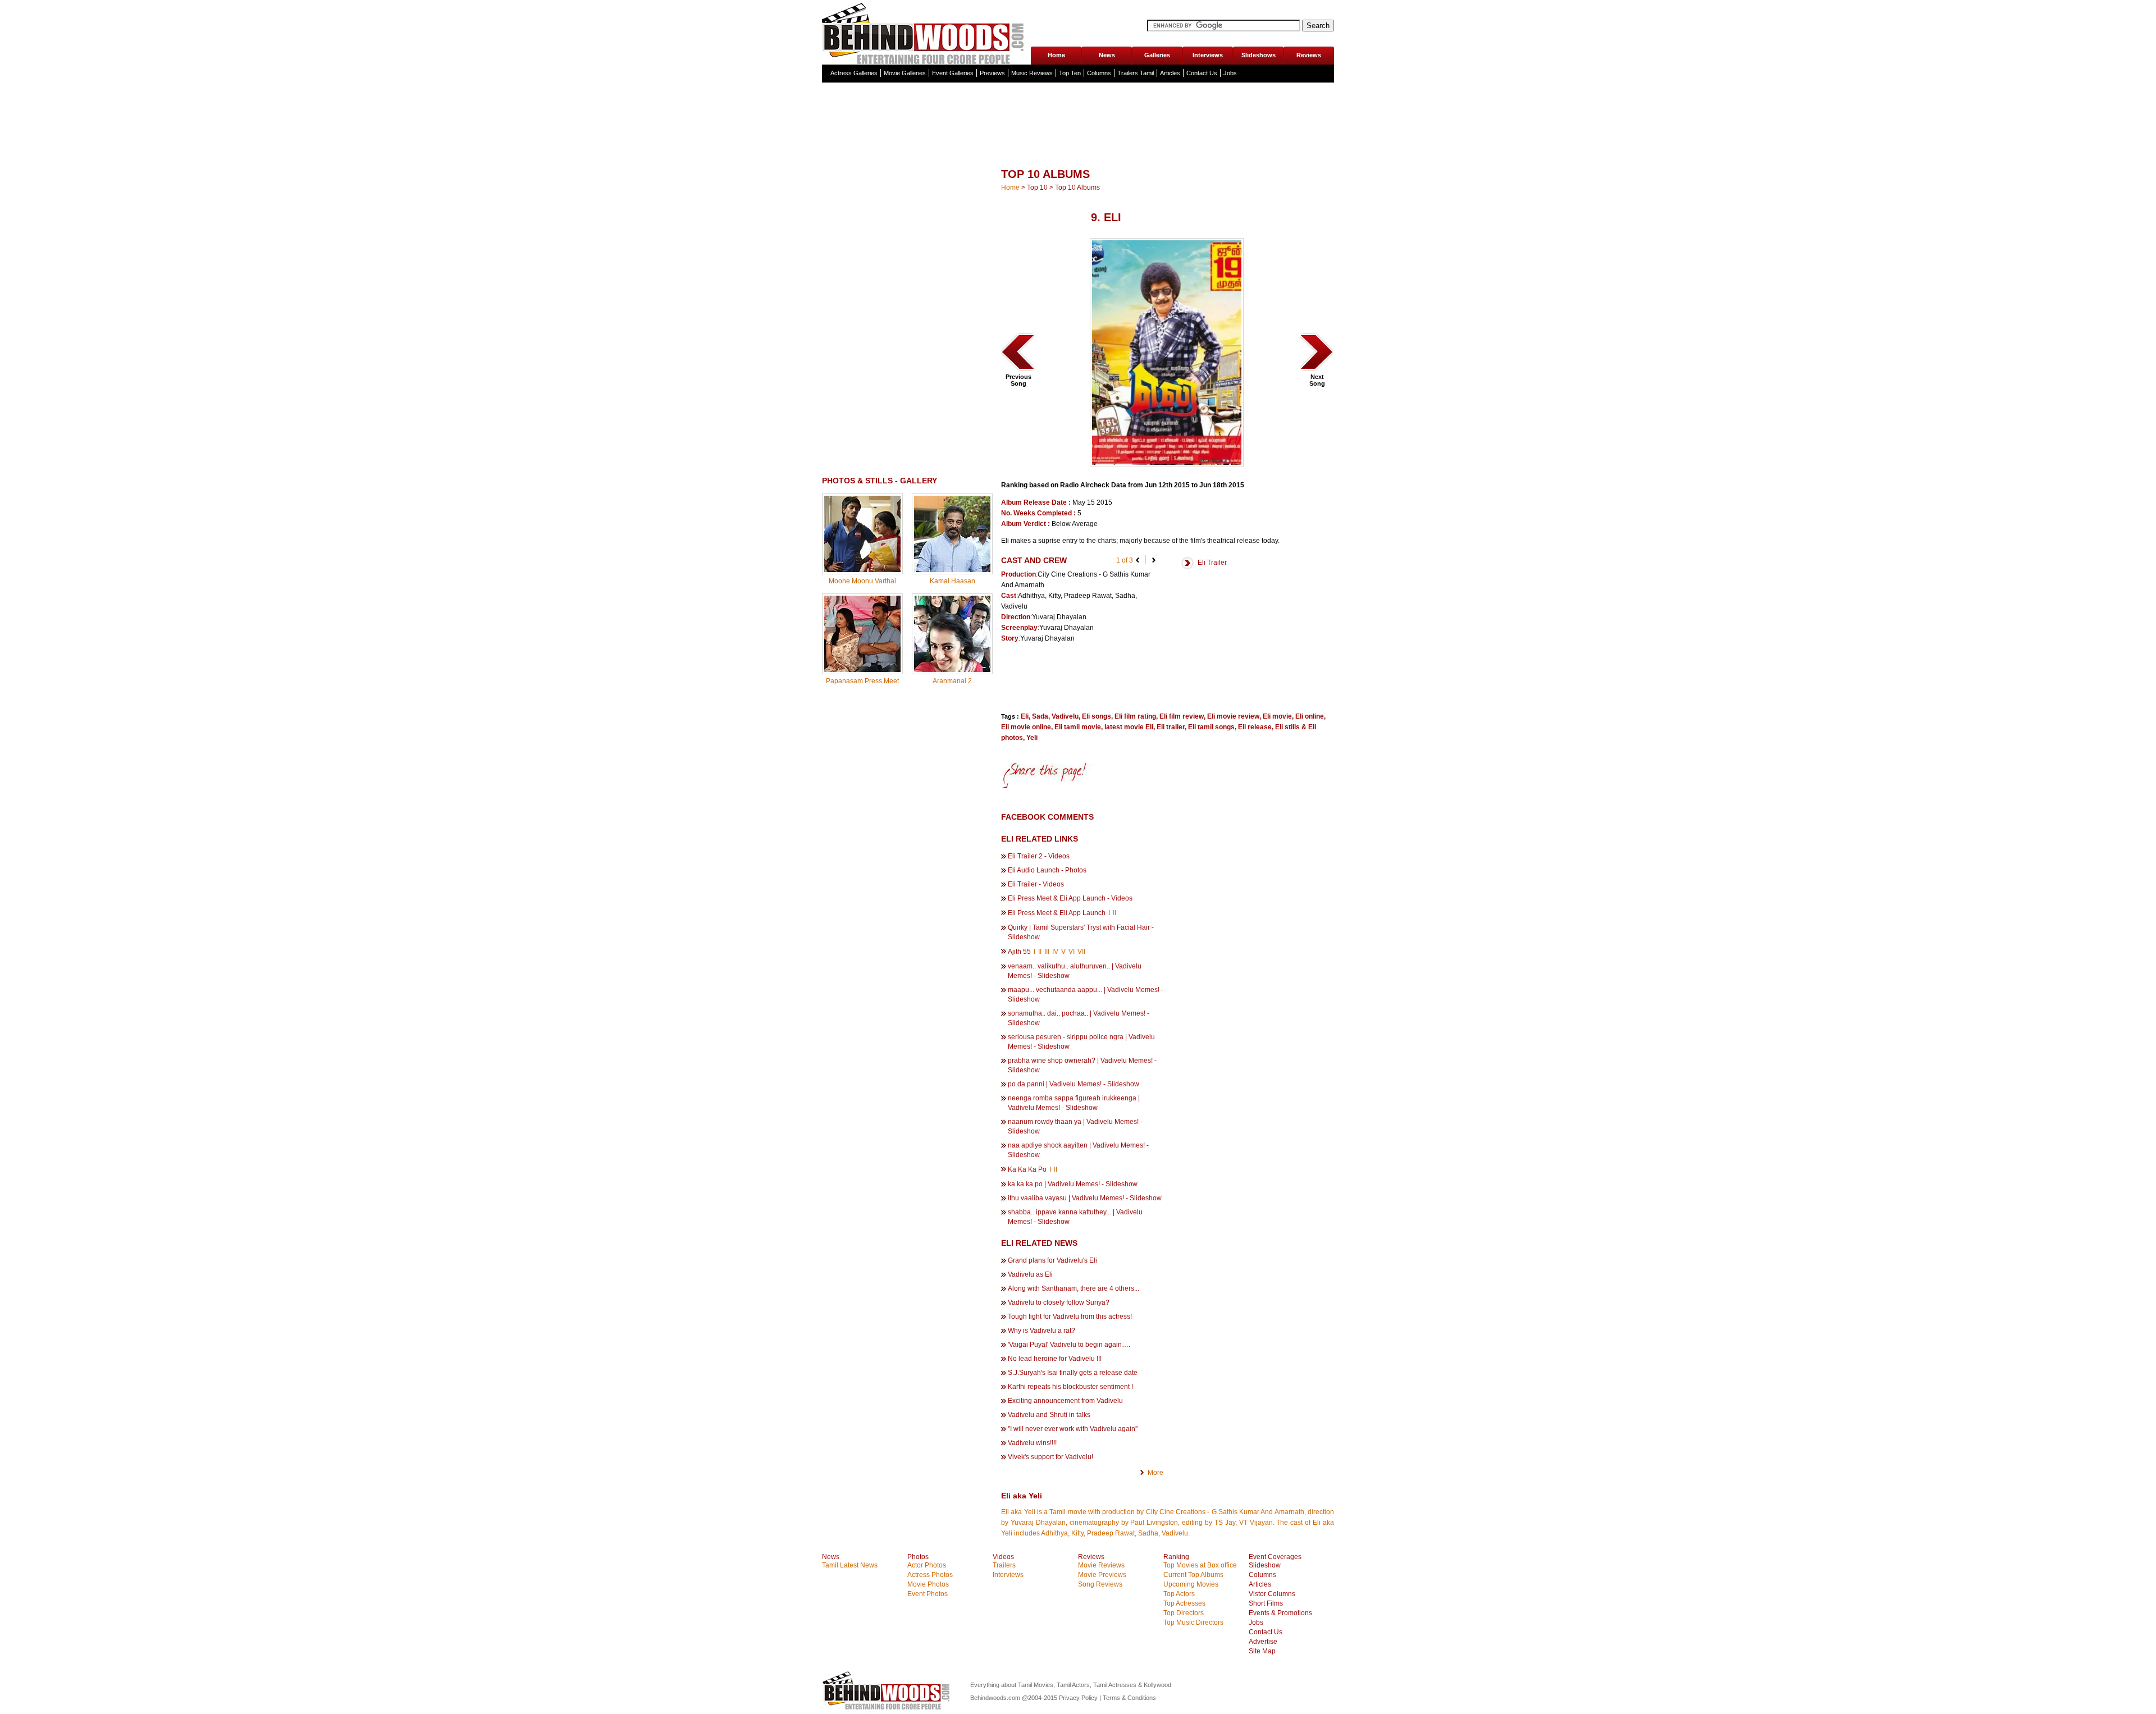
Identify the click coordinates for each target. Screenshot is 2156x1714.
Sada (1040, 716)
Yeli (1032, 738)
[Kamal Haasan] (952, 570)
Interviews (1208, 55)
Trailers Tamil (1136, 73)
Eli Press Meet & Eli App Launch (1058, 913)
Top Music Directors (1193, 1622)
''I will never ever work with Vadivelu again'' (1073, 1429)
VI (1072, 952)
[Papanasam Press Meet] (862, 670)
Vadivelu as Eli (1030, 1274)
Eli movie (1277, 716)
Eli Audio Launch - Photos (1047, 870)
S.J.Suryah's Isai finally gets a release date (1073, 1373)
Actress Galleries (854, 73)
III (1047, 952)
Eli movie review (1233, 716)
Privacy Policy (1079, 1698)
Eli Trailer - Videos (1036, 884)
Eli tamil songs (1211, 727)
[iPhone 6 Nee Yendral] (1018, 371)
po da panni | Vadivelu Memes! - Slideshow (1074, 1084)
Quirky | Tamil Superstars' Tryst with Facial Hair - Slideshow (1081, 932)
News (1107, 55)
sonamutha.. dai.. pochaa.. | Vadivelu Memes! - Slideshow (1079, 1018)
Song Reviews (1100, 1584)
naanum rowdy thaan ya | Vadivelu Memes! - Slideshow (1075, 1126)
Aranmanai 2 (952, 681)
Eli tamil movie (1078, 727)
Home (1056, 55)
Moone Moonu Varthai (862, 581)
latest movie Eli (1129, 727)
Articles (1170, 73)
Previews (992, 73)
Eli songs (1097, 716)
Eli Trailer (1212, 563)
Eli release (1255, 727)
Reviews (1309, 55)
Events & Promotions (1280, 1613)
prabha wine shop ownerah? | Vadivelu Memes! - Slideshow (1082, 1065)
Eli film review (1182, 716)
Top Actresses (1184, 1603)
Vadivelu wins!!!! (1032, 1443)
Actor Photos (927, 1565)
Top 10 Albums (1077, 188)
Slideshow (1265, 1565)
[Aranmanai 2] (952, 670)
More (1155, 1473)
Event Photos (928, 1594)
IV (1055, 952)
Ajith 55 (1020, 952)
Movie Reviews (1101, 1565)
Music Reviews (1032, 73)
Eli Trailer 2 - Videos (1039, 856)
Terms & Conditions (1129, 1698)
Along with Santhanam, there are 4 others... (1074, 1288)
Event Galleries (953, 73)
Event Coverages (1275, 1557)
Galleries (1157, 55)
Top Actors (1179, 1594)
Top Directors (1184, 1613)
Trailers (1004, 1565)
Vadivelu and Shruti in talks (1049, 1415)
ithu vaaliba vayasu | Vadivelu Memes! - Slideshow (1085, 1198)
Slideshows (1259, 55)
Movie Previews (1102, 1575)
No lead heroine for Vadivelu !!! (1055, 1359)
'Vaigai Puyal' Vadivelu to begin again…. (1069, 1345)
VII (1081, 952)
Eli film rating (1135, 716)
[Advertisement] (1078, 148)
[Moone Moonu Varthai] (862, 570)
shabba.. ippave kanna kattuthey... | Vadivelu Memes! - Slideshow (1075, 1217)
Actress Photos (930, 1575)
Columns (1099, 73)
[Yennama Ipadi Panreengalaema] (1317, 371)
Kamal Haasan (953, 581)
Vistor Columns (1272, 1594)
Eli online (1310, 716)
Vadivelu (1065, 716)
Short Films (1266, 1603)
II (1114, 913)
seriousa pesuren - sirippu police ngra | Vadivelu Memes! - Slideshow (1081, 1042)
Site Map (1262, 1651)
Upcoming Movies (1191, 1584)
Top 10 (1037, 188)
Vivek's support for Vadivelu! (1050, 1457)
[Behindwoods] (926, 32)
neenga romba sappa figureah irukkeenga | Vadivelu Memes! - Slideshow (1074, 1103)
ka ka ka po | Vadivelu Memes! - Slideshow (1073, 1184)
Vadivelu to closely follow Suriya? (1059, 1302)
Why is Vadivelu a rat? (1042, 1331)
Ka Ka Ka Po (1028, 1169)
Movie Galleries (905, 73)
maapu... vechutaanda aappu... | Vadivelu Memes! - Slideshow (1086, 995)
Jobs (1230, 73)
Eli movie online (1026, 727)
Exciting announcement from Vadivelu (1065, 1401)
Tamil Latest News (850, 1565)
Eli (1025, 716)
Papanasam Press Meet (862, 681)
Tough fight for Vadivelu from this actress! (1070, 1317)
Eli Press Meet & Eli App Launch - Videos (1070, 898)
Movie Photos (928, 1584)
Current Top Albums (1193, 1575)
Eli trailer (1171, 727)
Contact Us (1202, 73)
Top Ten (1070, 73)
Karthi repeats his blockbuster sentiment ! (1070, 1387)
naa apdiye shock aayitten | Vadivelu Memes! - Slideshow (1078, 1150)
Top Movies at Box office (1200, 1565)
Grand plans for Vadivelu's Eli (1052, 1260)
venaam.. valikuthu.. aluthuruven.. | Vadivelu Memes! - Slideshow (1075, 971)
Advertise (1263, 1642)
